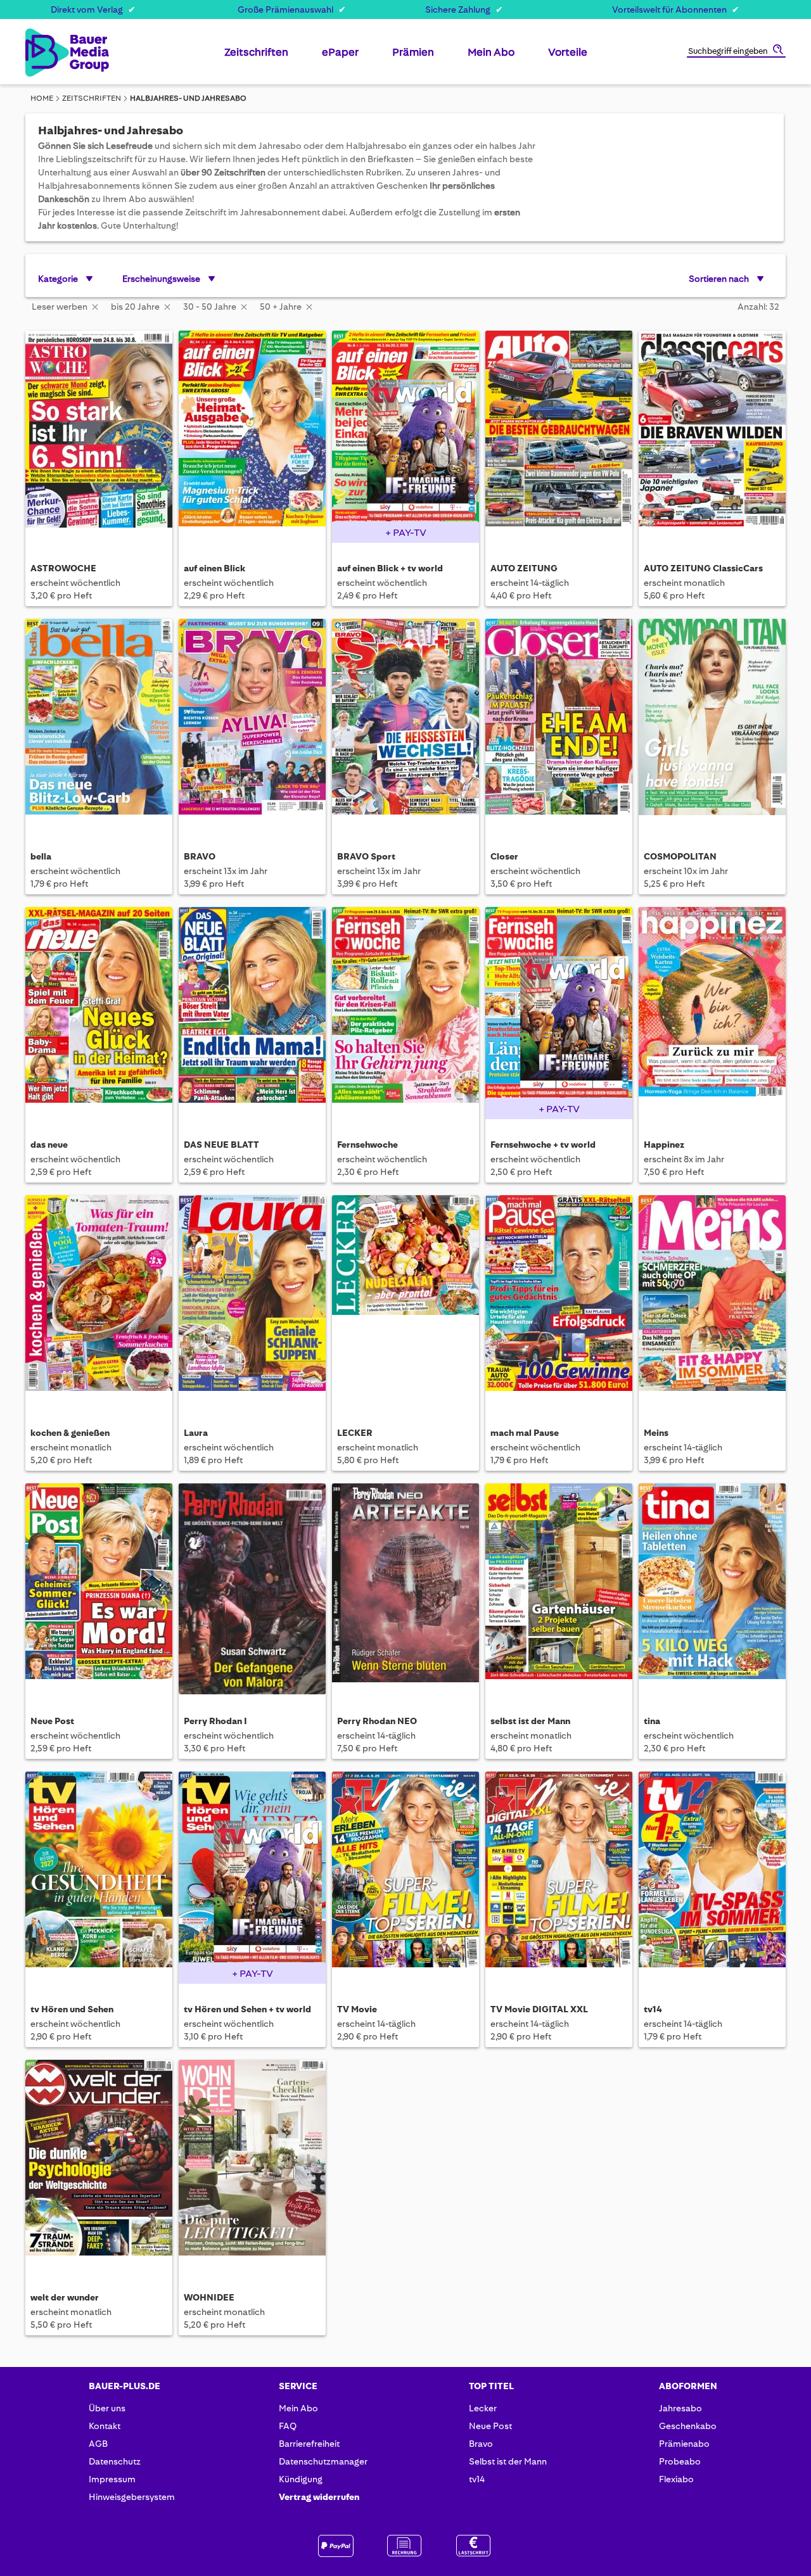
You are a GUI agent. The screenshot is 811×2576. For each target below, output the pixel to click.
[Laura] (252, 1301)
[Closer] (559, 724)
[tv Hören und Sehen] (99, 1877)
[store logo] (46, 53)
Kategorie (58, 279)
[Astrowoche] (99, 436)
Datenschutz (115, 2461)
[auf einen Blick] (252, 436)
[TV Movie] (405, 1877)
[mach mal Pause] (559, 1301)
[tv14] (712, 1877)
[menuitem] (256, 57)
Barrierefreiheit (309, 2444)
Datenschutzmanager (323, 2461)
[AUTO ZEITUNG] (559, 436)
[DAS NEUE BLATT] (252, 1012)
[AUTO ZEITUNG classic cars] (712, 436)
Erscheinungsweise (161, 279)
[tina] (712, 1589)
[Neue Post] (99, 1589)
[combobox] (736, 52)
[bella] (99, 724)
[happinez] (712, 1012)
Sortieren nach (719, 279)
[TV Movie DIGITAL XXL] (559, 1877)
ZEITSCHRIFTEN (92, 98)
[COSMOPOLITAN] (712, 724)
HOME (42, 98)
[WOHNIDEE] (252, 2165)
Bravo (481, 2444)
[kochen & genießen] (99, 1301)
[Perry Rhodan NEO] (405, 1589)
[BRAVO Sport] (405, 724)
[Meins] (712, 1301)
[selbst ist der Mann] (559, 1589)
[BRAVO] (252, 724)
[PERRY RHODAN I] (252, 1589)
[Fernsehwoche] (405, 1012)
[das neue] (99, 1012)
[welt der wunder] (99, 2165)
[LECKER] (405, 1301)
